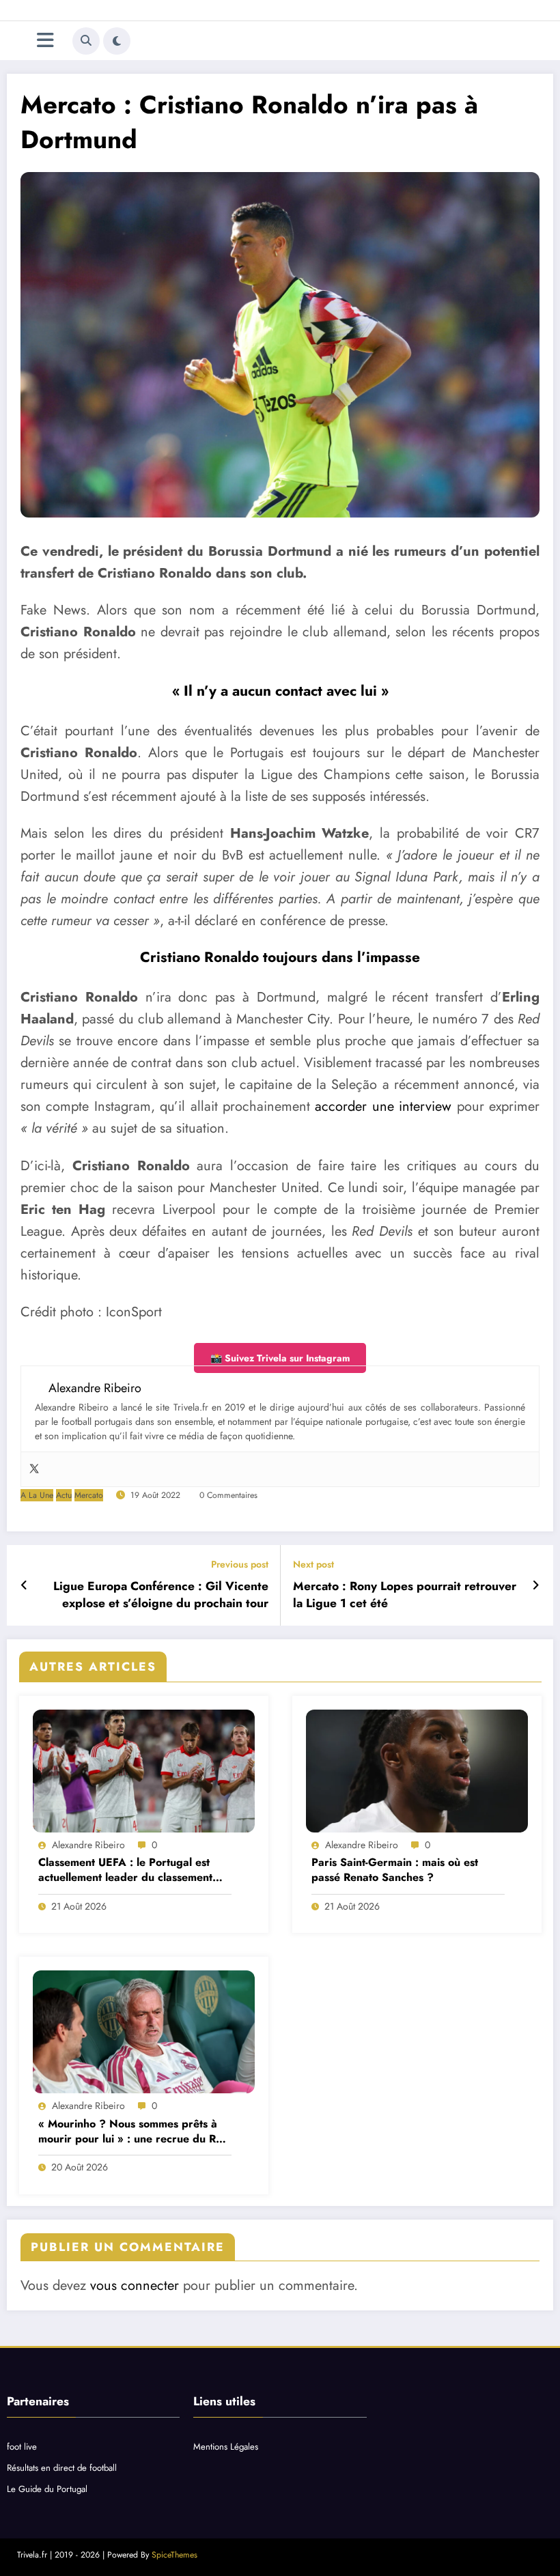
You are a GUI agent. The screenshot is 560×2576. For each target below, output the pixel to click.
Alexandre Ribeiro (88, 1845)
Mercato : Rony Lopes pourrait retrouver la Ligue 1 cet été (405, 1595)
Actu (64, 1495)
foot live (22, 2447)
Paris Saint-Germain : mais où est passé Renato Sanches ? (395, 1870)
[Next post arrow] (536, 1585)
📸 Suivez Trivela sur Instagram (280, 1358)
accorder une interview (383, 1106)
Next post (313, 1565)
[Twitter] (34, 1469)
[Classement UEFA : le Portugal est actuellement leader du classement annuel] (144, 1771)
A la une (37, 1495)
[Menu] (45, 41)
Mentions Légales (226, 2447)
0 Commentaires (228, 1495)
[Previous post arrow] (24, 1585)
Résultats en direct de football (62, 2468)
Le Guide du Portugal (47, 2489)
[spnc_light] (117, 41)
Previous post (240, 1565)
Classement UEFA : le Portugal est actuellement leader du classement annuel (125, 1870)
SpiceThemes (174, 2555)
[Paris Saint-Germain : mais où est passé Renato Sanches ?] (417, 1771)
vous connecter (135, 2285)
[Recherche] (86, 41)
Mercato (89, 1495)
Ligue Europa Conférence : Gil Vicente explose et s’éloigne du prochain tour (161, 1595)
